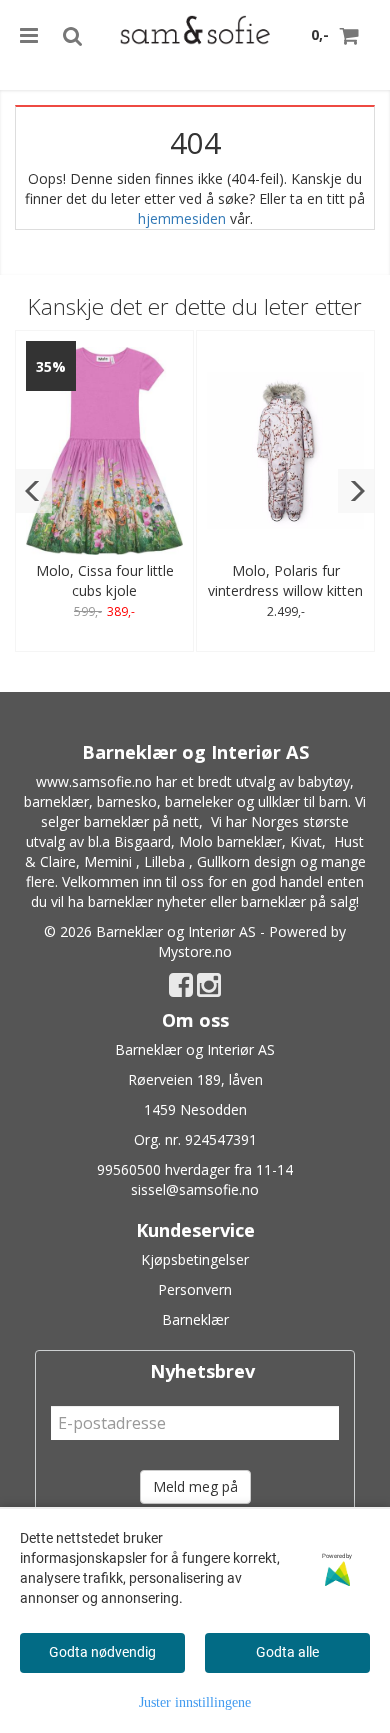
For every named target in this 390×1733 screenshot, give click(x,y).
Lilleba (164, 861)
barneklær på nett (141, 821)
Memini (108, 861)
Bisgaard (142, 841)
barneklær (56, 801)
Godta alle (287, 1652)
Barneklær (195, 1319)
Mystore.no (195, 951)
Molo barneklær (230, 841)
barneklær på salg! (300, 901)
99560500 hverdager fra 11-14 (195, 1169)
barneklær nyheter (147, 901)
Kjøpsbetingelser (195, 1259)
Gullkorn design (246, 861)
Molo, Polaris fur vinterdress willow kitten (285, 580)
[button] (33, 491)
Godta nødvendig (102, 1652)
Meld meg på (195, 1486)
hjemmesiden (182, 218)
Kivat (306, 841)
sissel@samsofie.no (195, 1189)
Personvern (195, 1289)
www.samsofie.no (94, 781)
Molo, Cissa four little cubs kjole (105, 580)
